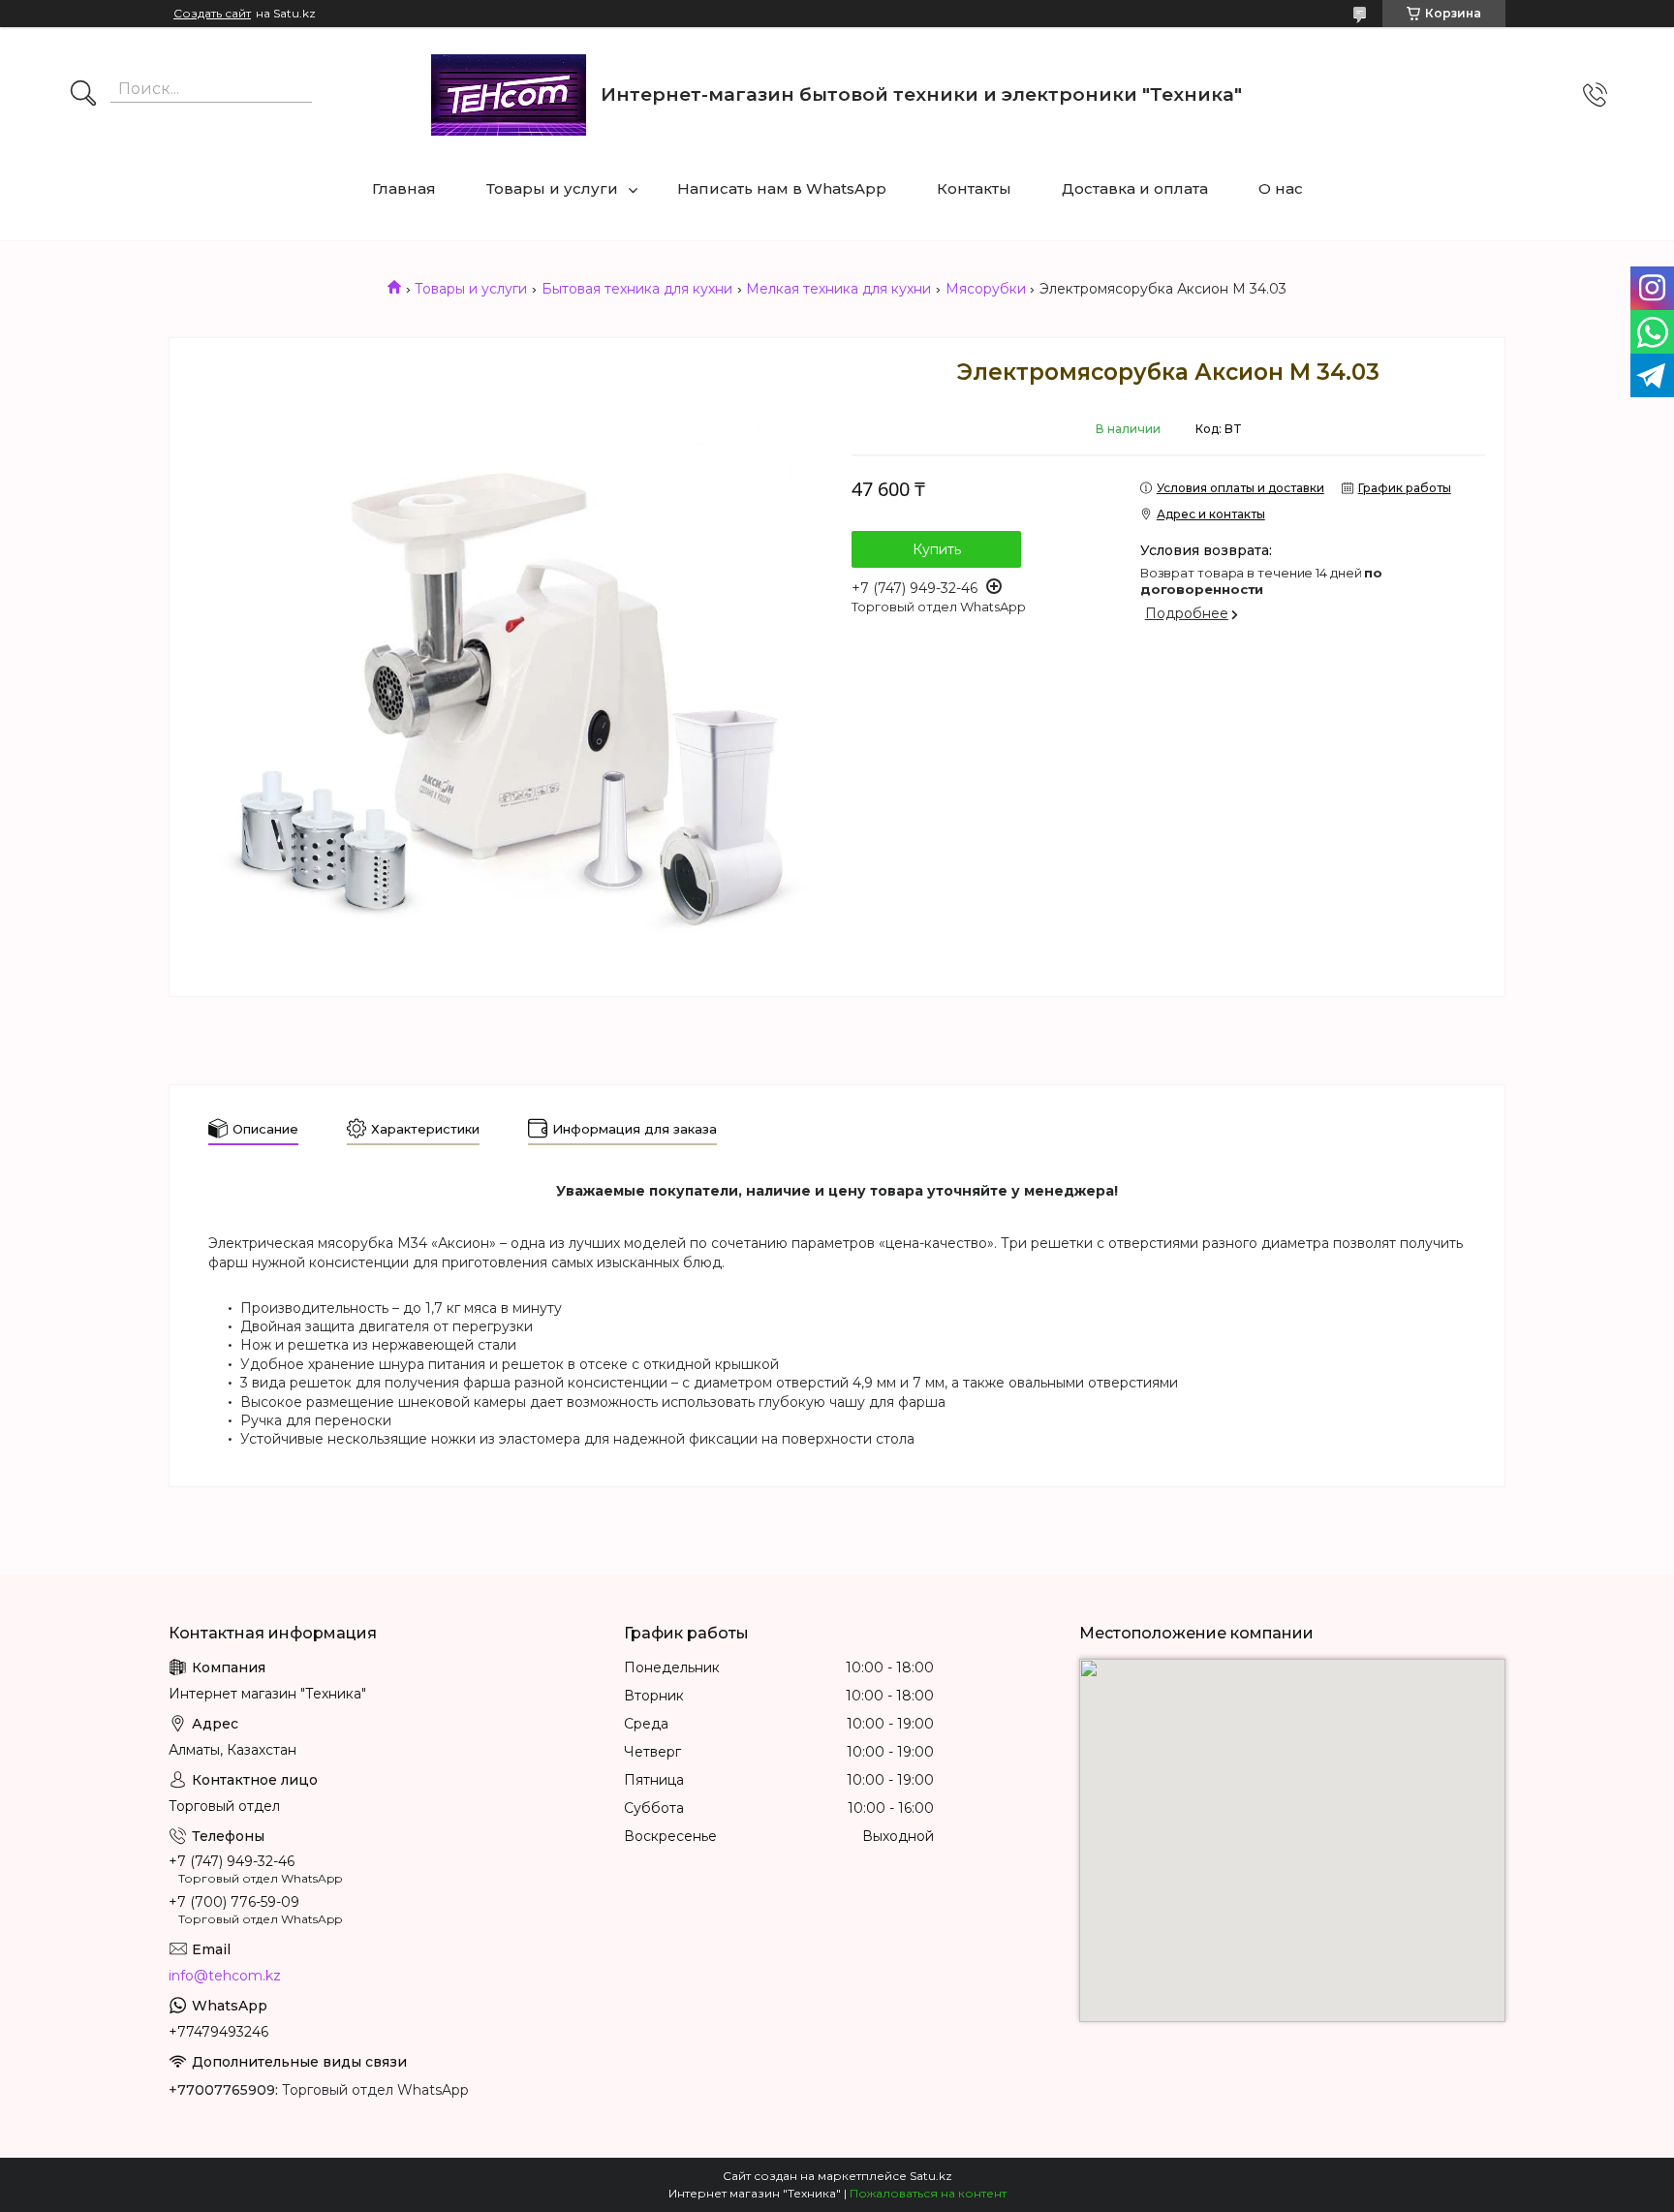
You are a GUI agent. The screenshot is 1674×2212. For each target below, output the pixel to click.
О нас (1281, 188)
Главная (404, 188)
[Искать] (83, 95)
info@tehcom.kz (225, 1976)
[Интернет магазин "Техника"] (509, 95)
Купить (937, 549)
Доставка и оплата (1135, 188)
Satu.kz (931, 2176)
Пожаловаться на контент (928, 2193)
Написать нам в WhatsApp (782, 188)
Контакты (974, 188)
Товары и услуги (552, 188)
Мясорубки (986, 289)
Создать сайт (212, 14)
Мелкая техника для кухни (838, 289)
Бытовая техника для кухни (637, 289)
